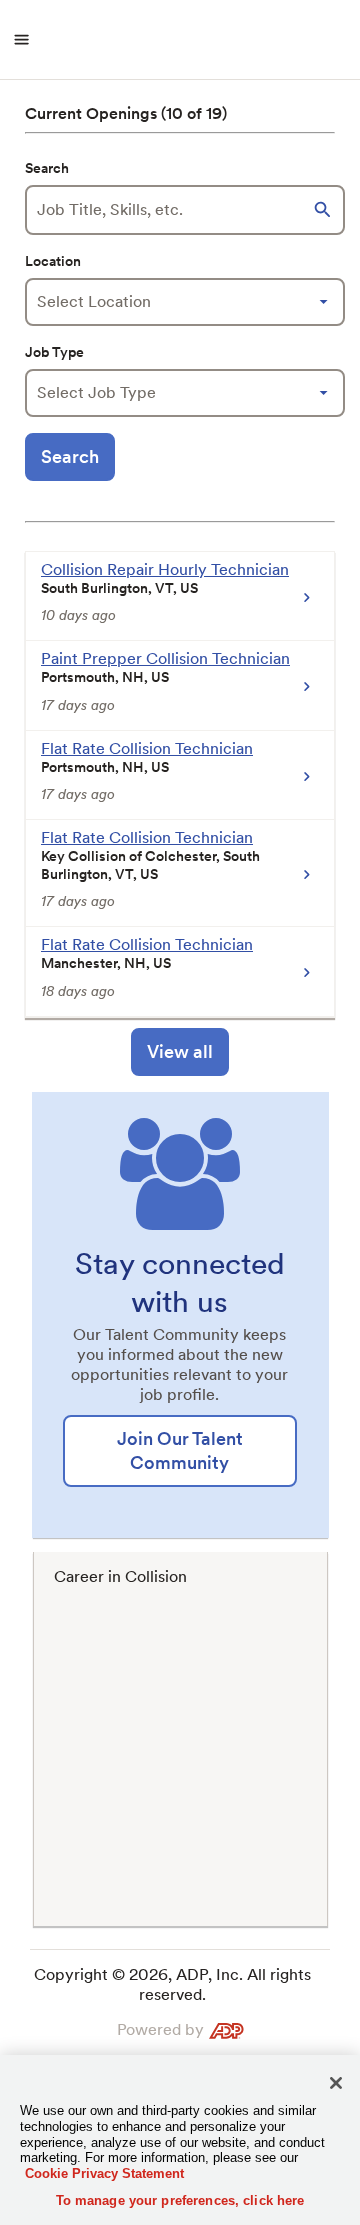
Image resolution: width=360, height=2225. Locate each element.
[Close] (336, 2083)
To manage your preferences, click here (180, 2200)
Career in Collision (120, 1576)
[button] (325, 210)
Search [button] (70, 456)
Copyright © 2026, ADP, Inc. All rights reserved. (172, 1984)
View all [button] (180, 1051)
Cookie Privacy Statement (104, 2173)
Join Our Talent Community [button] (180, 1450)
